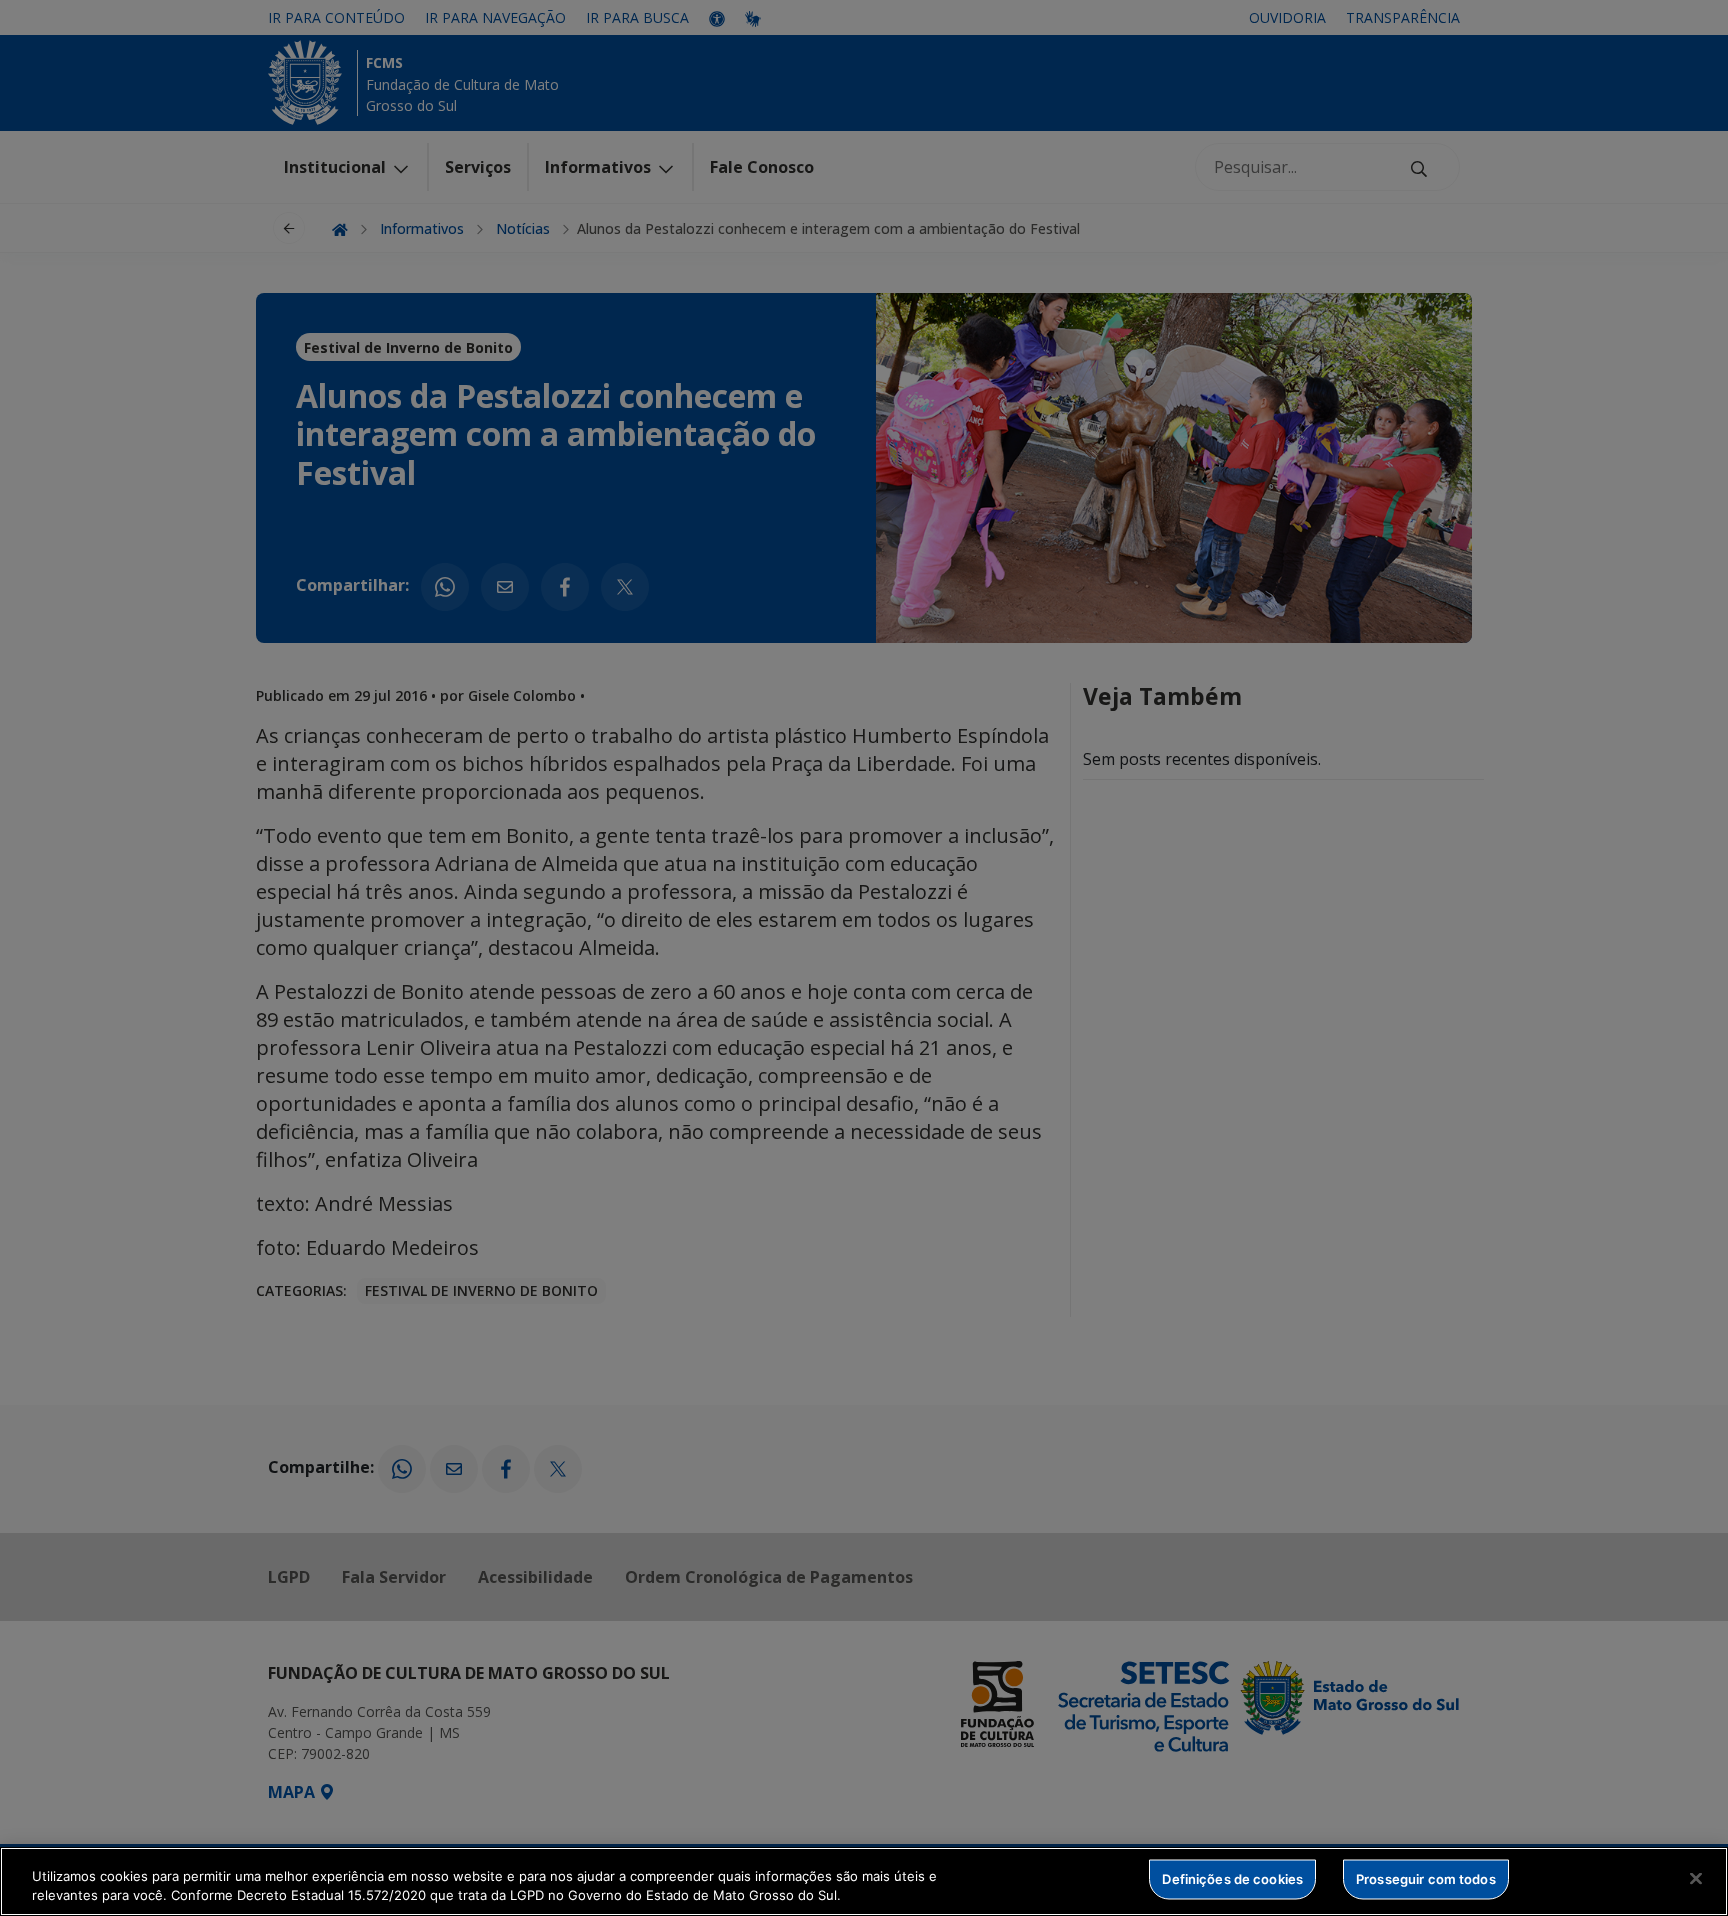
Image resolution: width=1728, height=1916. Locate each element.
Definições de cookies (1232, 1879)
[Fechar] (1696, 1879)
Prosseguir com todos (1426, 1879)
